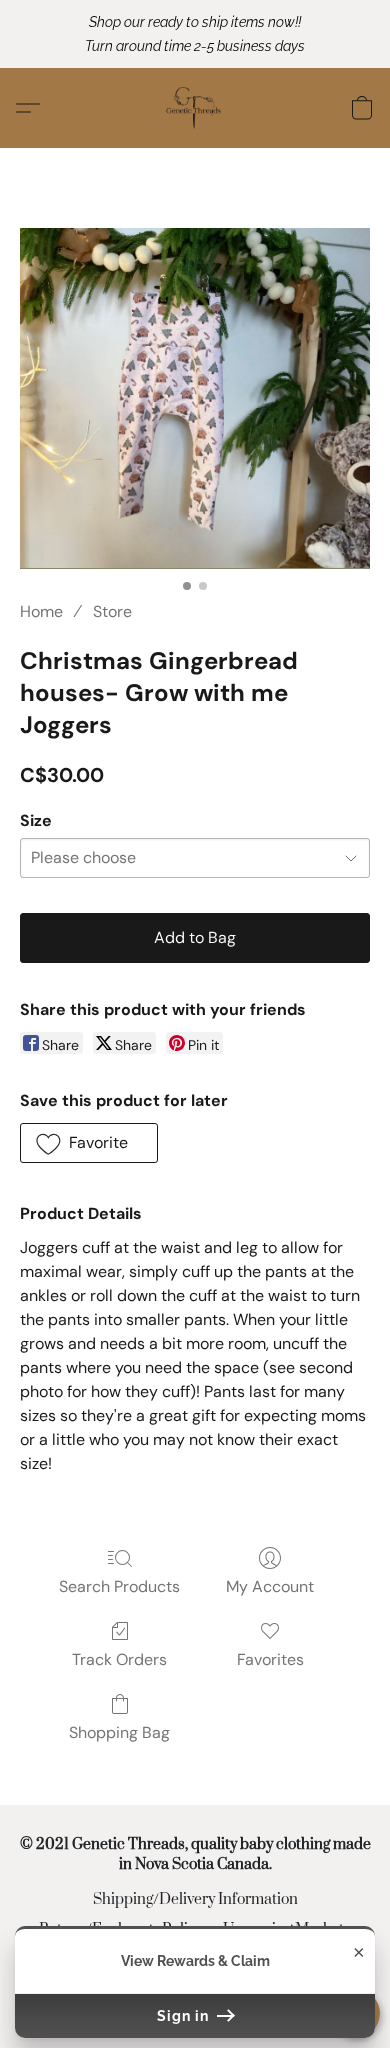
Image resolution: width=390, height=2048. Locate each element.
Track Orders (119, 1659)
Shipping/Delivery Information (195, 1899)
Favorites (270, 1659)
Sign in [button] (185, 2016)
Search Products (119, 1586)
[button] (195, 108)
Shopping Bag (119, 1732)
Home (41, 611)
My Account (270, 1586)
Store (112, 611)
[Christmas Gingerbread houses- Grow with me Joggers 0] (195, 398)
